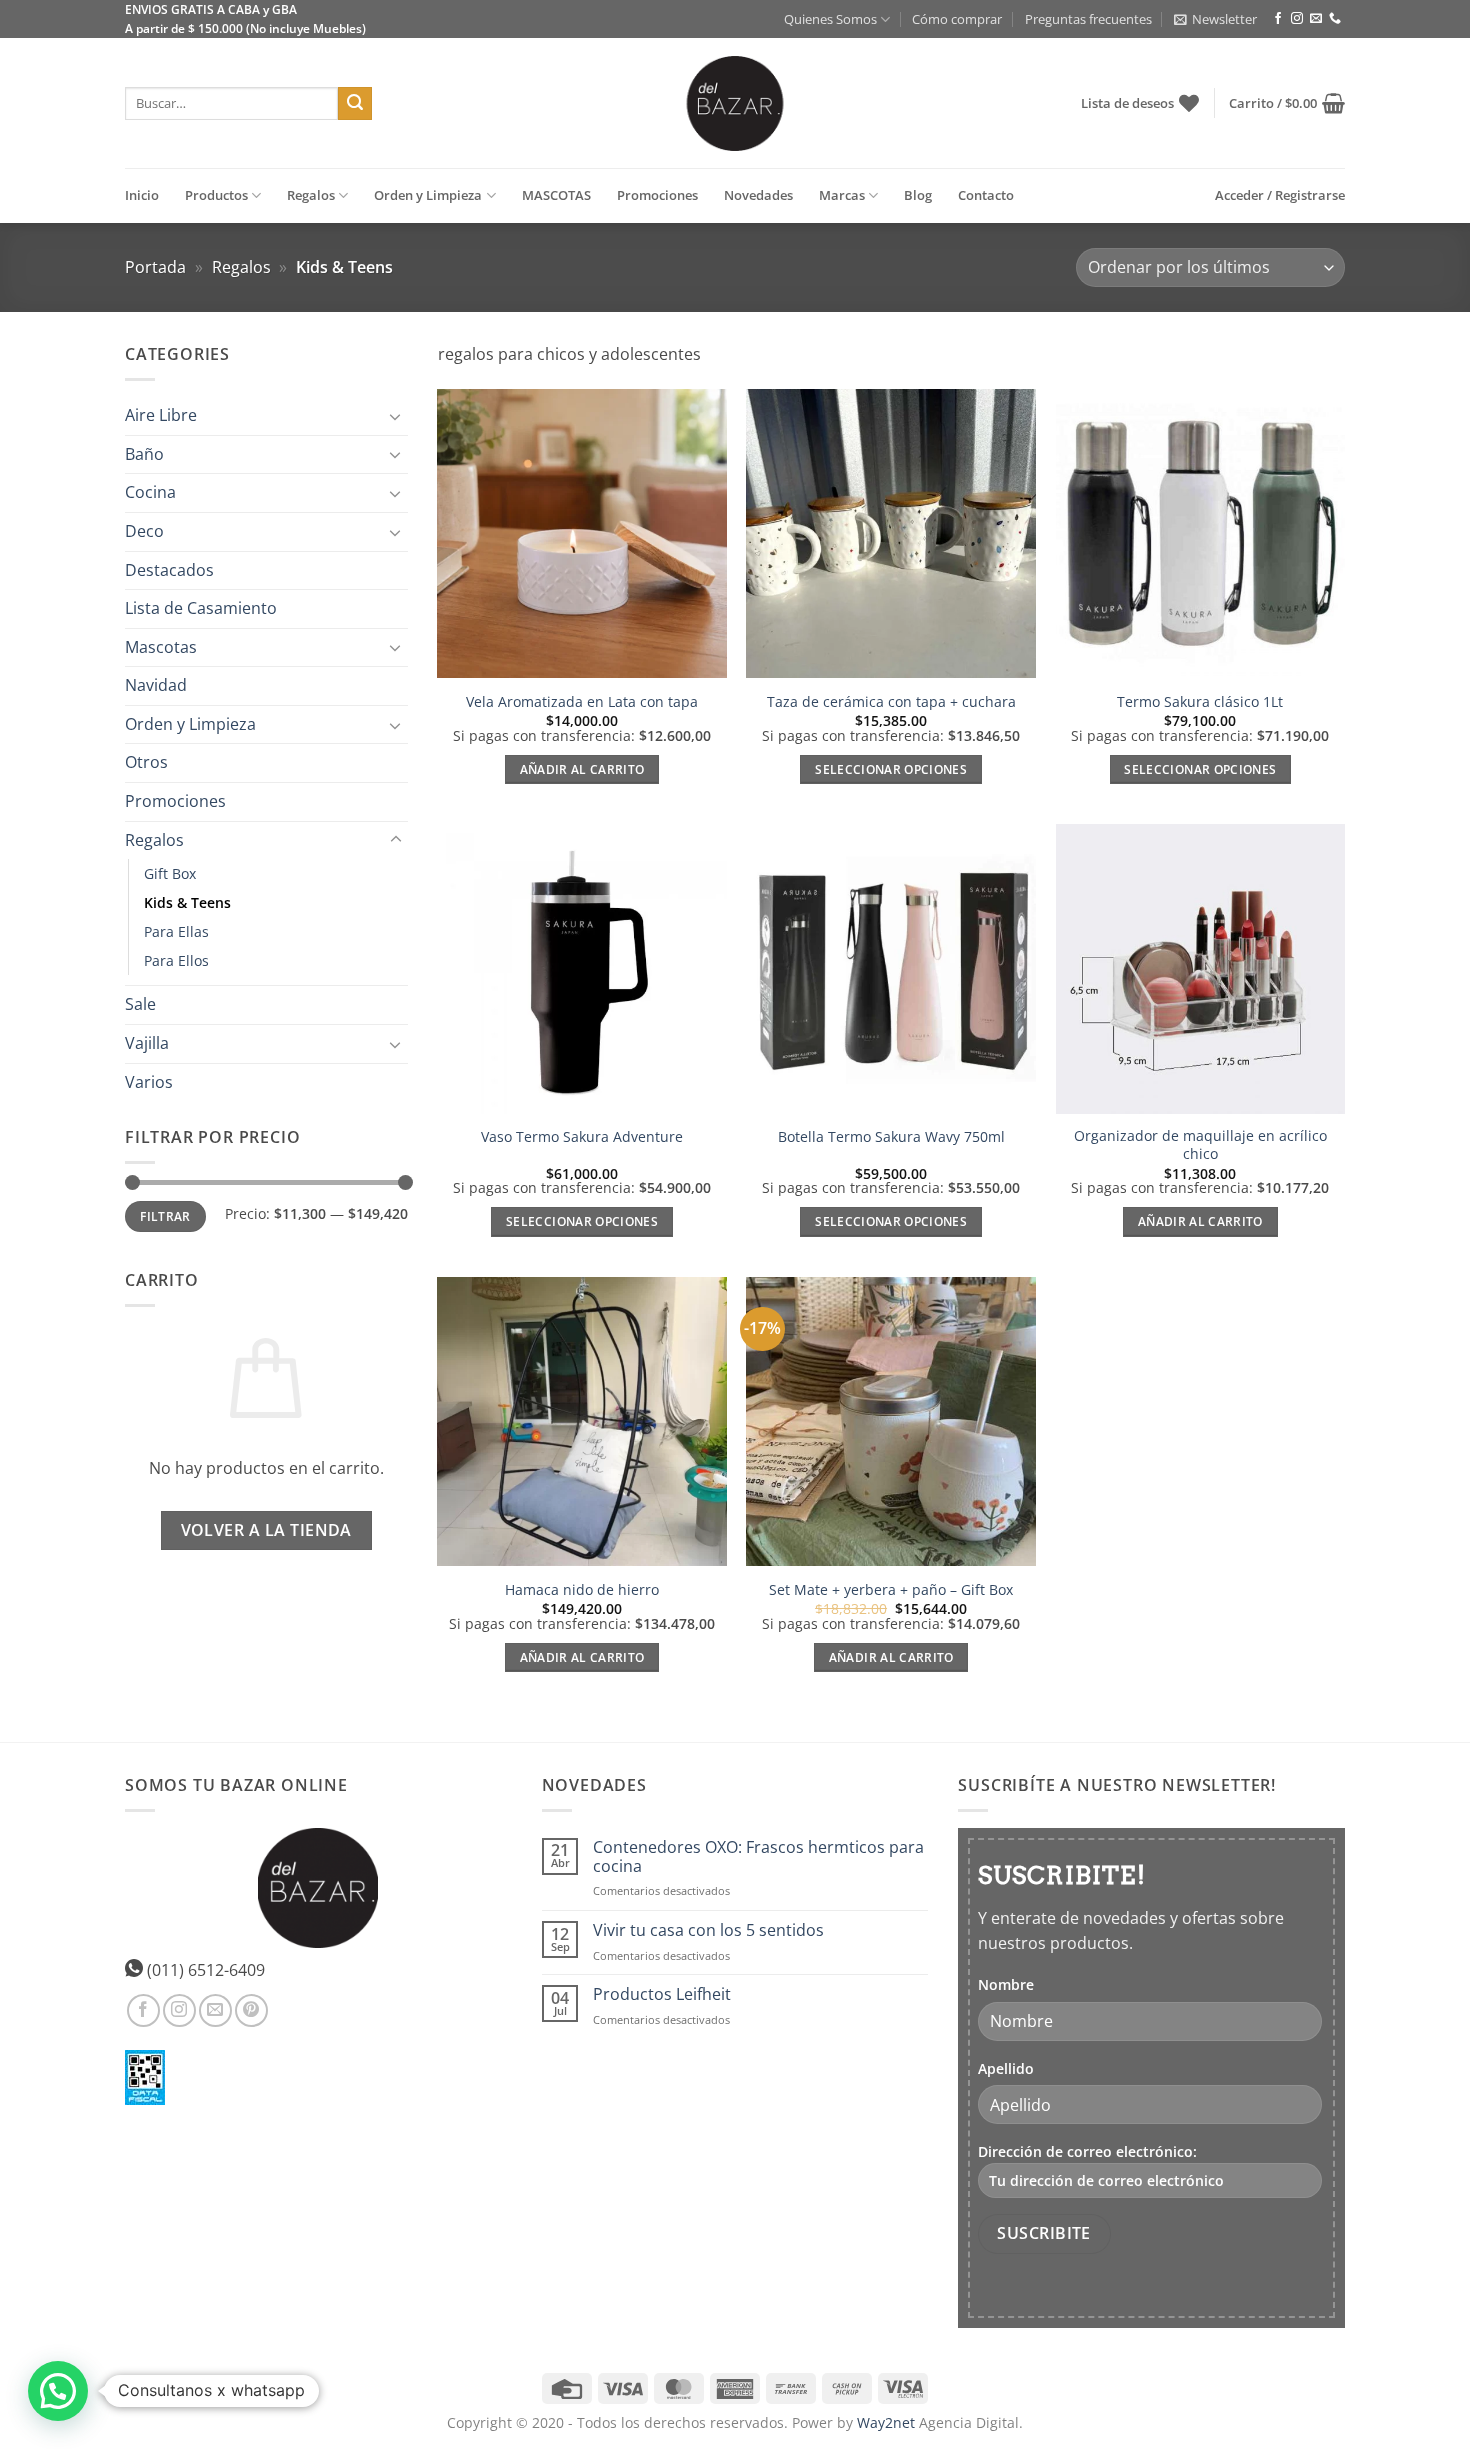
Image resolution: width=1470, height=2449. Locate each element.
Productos (216, 195)
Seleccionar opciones (891, 769)
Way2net (886, 2422)
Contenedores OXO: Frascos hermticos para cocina (758, 1857)
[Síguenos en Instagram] (1297, 19)
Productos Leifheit (662, 1994)
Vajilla (147, 1043)
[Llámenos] (1335, 19)
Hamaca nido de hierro (582, 1590)
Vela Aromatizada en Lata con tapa (582, 702)
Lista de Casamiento (201, 608)
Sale (140, 1005)
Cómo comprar (957, 19)
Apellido (1006, 2068)
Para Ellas (176, 932)
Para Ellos (176, 961)
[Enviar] (355, 104)
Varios (149, 1082)
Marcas (842, 195)
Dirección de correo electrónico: (1087, 2151)
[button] (1215, 19)
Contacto (986, 195)
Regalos (311, 195)
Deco (144, 531)
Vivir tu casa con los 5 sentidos (708, 1930)
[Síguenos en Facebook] (1278, 19)
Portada (155, 267)
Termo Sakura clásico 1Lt (1200, 702)
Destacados (169, 570)
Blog (918, 195)
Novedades (758, 195)
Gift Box (170, 874)
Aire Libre (161, 415)
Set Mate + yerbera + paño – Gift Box (891, 1590)
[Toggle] (396, 416)
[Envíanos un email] (1316, 19)
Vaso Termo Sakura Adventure (582, 1137)
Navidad (156, 686)
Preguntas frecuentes (1088, 19)
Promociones (657, 195)
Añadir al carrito (582, 769)
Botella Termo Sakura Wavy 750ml (891, 1137)
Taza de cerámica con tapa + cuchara (891, 702)
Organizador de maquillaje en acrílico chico (1200, 1145)
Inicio (142, 195)
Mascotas (161, 647)
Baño (144, 454)
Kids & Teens (187, 903)
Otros (146, 763)
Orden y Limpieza (428, 195)
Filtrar (165, 1217)
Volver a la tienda (266, 1530)
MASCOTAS (556, 195)
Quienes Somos (830, 19)
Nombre (1006, 1984)
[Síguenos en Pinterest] (251, 2010)
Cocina (150, 493)
